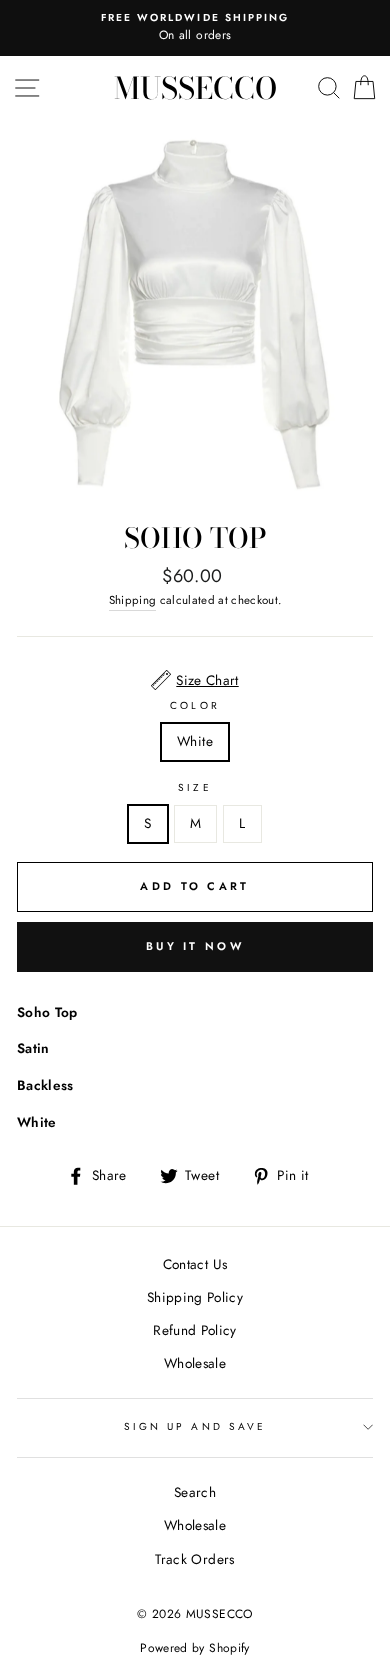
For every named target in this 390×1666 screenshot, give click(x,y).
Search (195, 1492)
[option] (195, 28)
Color (194, 705)
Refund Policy (194, 1330)
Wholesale (195, 1363)
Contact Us (195, 1264)
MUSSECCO (195, 88)
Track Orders (194, 1559)
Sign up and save (195, 1426)
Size (194, 787)
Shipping (133, 600)
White (195, 741)
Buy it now (195, 946)
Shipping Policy (195, 1297)
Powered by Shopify (194, 1648)
